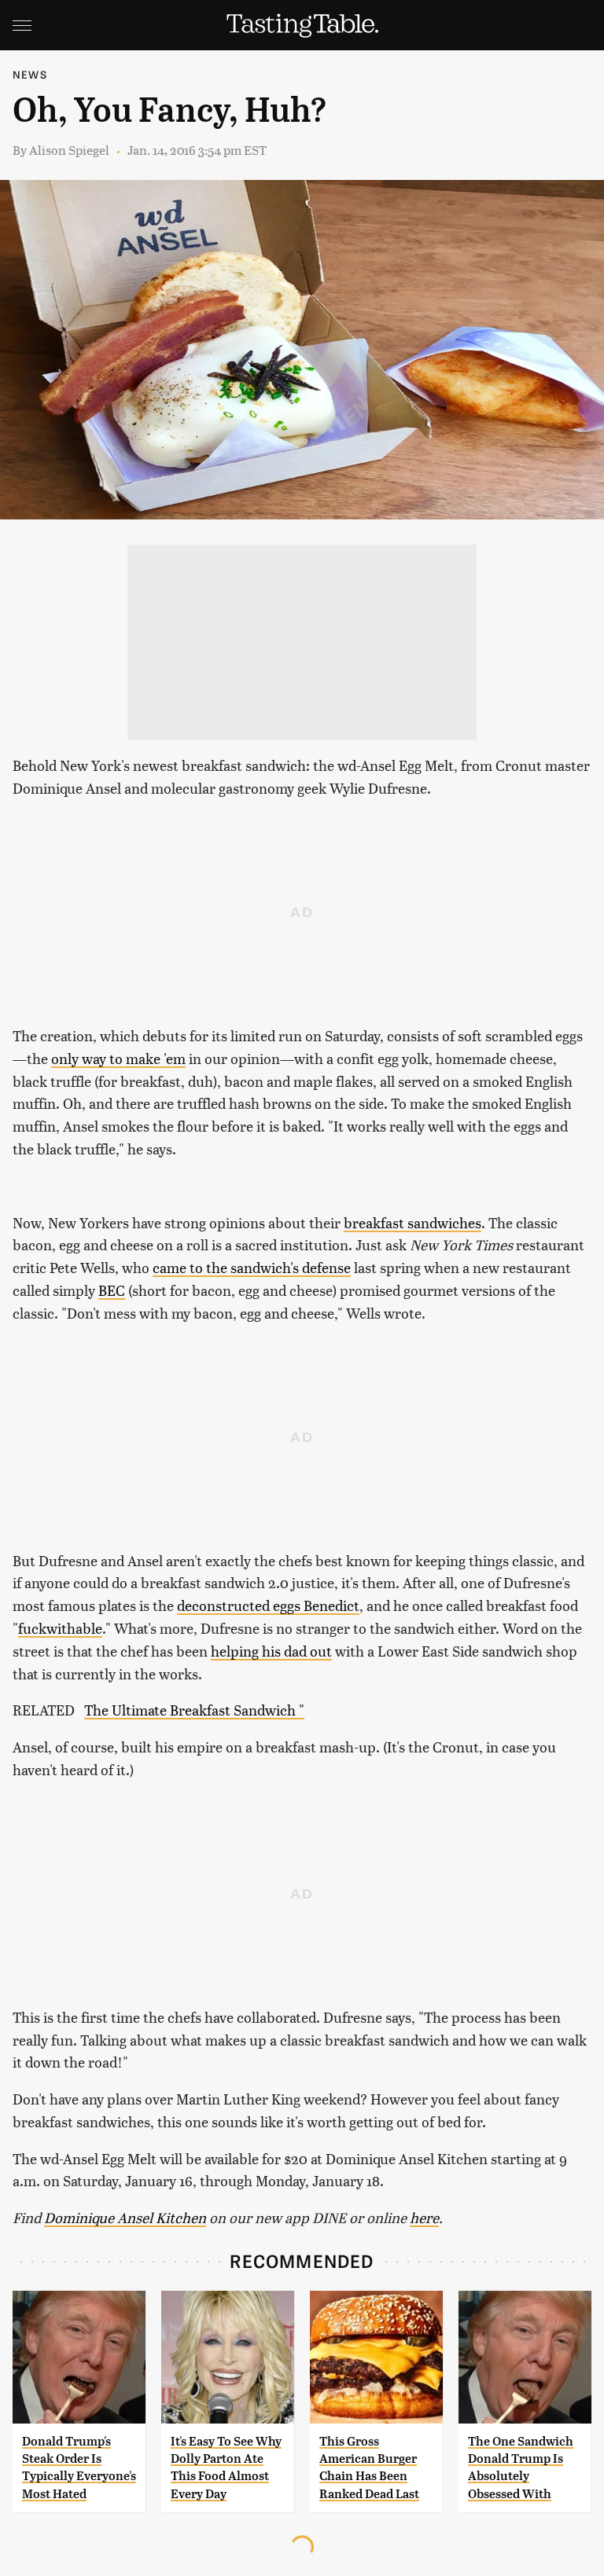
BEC (112, 1290)
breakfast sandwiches (412, 1222)
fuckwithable (60, 1628)
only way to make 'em (118, 1058)
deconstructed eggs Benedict (268, 1605)
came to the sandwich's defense (252, 1267)
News (30, 74)
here (424, 2217)
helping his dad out (271, 1651)
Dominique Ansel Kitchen (125, 2217)
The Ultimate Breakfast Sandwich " (194, 1710)
